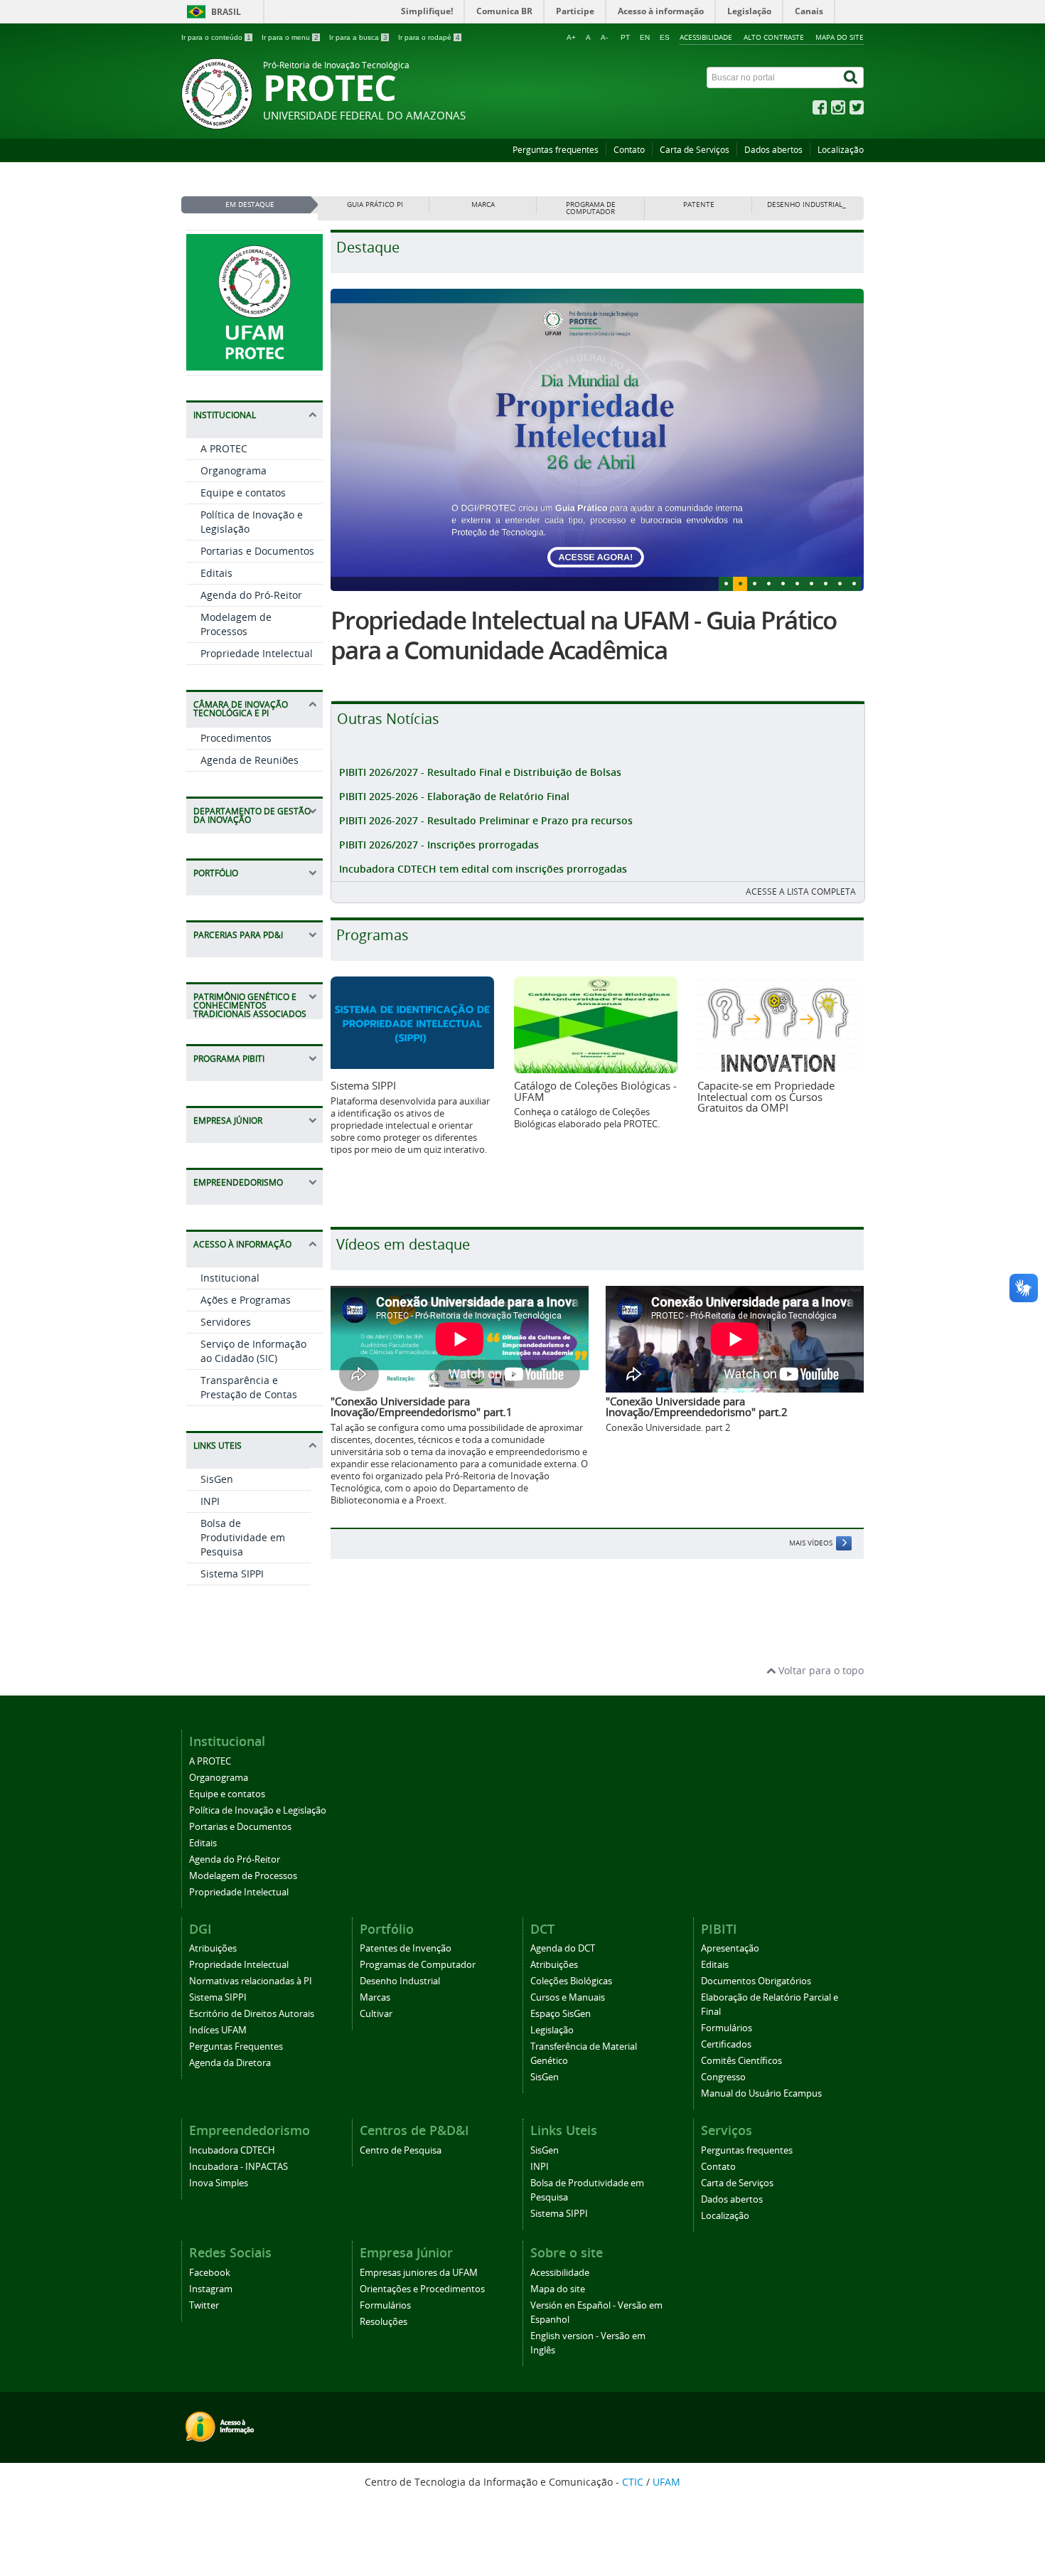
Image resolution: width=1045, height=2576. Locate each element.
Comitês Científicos (741, 2061)
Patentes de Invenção (406, 1948)
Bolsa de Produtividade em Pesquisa (243, 1537)
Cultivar (376, 2014)
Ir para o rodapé (429, 37)
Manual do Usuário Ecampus (761, 2093)
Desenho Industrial (400, 1981)
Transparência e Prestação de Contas (249, 1387)
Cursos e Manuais (568, 1997)
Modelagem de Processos (236, 624)
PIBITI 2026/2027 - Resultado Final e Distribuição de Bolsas (480, 772)
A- (604, 37)
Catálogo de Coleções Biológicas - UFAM (595, 1091)
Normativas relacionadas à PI (251, 1981)
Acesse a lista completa (801, 892)
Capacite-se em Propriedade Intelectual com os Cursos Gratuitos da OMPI (766, 1096)
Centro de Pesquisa (401, 2150)
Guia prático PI (375, 204)
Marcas (375, 1997)
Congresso (723, 2077)
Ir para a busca (358, 37)
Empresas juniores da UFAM (419, 2273)
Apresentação (730, 1948)
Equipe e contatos (243, 493)
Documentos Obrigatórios (756, 1981)
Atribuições (213, 1948)
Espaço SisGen (561, 2014)
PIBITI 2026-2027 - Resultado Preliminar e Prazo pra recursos (486, 820)
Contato (629, 150)
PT (625, 37)
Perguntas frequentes (556, 150)
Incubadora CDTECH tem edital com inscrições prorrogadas (483, 869)
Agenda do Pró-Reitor (251, 595)
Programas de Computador (418, 1965)
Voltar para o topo (820, 1670)
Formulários (727, 2028)
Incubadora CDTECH (232, 2150)
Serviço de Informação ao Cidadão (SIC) (253, 1351)
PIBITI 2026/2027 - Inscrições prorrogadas (439, 845)
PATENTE (699, 204)
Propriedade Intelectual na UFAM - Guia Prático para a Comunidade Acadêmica (584, 635)
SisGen (217, 1479)
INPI (210, 1501)
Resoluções (384, 2322)
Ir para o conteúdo (216, 37)
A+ (571, 37)
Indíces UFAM (218, 2030)
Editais (216, 573)
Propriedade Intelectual (257, 653)
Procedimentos (236, 738)
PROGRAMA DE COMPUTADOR (591, 208)
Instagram (211, 2289)
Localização (841, 150)
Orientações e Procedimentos (422, 2289)
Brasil (226, 12)
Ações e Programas (246, 1300)
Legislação (552, 2030)
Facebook (210, 2273)
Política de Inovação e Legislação (258, 1810)
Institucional (230, 1278)
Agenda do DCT (563, 1948)
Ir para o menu (290, 37)
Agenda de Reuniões (250, 760)
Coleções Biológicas (571, 1981)
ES (665, 37)
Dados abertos (773, 150)
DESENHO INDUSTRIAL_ (806, 204)
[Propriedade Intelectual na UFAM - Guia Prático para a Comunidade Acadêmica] (597, 440)
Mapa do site (840, 37)
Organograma (234, 470)
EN (645, 37)
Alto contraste (774, 37)
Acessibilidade (706, 37)
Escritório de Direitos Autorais (252, 2014)
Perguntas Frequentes (236, 2047)
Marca (483, 204)
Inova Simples (219, 2183)
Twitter (204, 2305)
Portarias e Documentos (257, 551)
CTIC (633, 2482)
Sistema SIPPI (232, 1574)
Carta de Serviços (695, 150)
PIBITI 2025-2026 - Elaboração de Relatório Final (454, 796)
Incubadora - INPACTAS (239, 2167)
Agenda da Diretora (230, 2063)
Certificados (726, 2044)
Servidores (226, 1322)
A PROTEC (224, 448)
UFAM (666, 2482)
